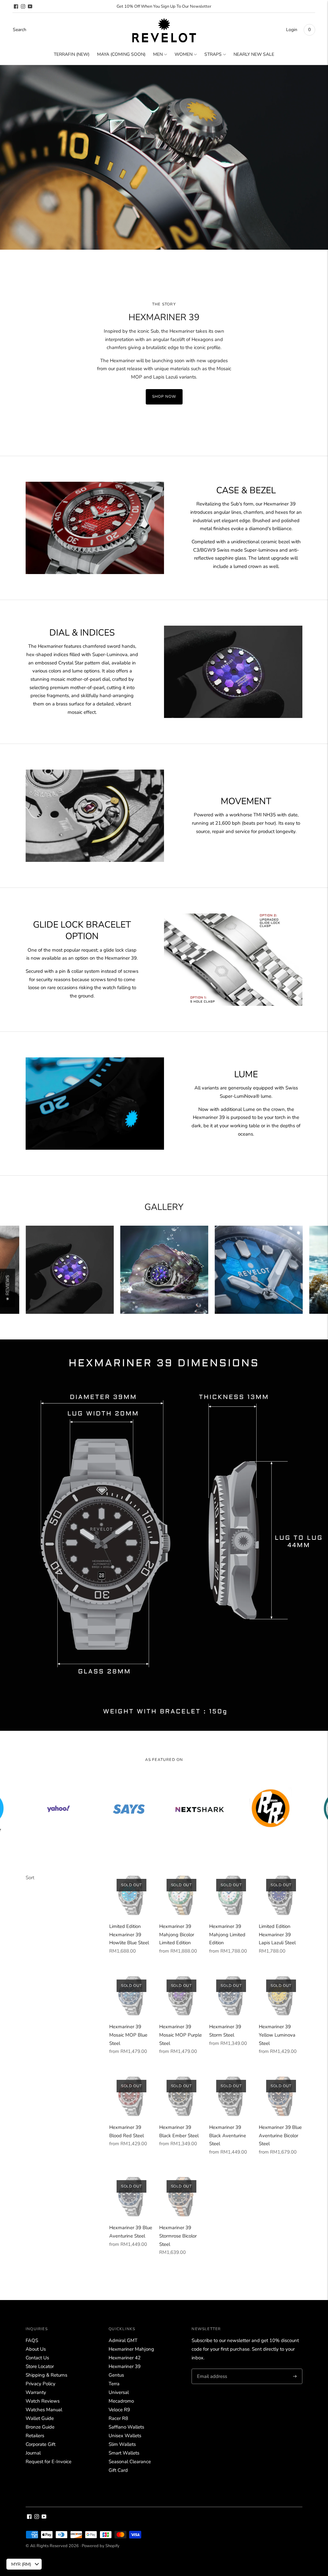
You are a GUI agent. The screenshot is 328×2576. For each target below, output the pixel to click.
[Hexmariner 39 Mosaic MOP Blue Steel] (131, 1995)
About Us (36, 2349)
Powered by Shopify (101, 2546)
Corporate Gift (41, 2444)
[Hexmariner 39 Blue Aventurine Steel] (131, 2196)
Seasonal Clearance (130, 2462)
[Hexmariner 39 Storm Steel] (231, 1995)
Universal (119, 2392)
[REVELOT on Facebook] (16, 6)
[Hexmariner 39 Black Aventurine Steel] (231, 2095)
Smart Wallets (124, 2453)
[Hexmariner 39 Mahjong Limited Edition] (231, 1894)
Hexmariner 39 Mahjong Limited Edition (227, 1934)
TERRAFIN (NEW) (72, 54)
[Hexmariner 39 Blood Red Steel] (131, 2095)
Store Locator (40, 2366)
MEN (158, 54)
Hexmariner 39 (125, 2366)
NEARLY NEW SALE (254, 54)
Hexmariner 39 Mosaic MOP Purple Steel (180, 2035)
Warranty (36, 2392)
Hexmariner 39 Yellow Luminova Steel (277, 2035)
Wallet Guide (40, 2418)
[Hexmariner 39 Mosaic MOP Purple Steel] (181, 1995)
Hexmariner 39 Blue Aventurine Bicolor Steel (280, 2135)
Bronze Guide (40, 2427)
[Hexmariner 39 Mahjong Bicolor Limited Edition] (181, 1894)
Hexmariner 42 (125, 2358)
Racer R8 (118, 2418)
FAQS (32, 2340)
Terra (114, 2384)
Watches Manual (44, 2410)
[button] (8, 1288)
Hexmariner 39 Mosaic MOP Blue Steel (128, 2035)
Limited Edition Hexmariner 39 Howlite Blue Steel (129, 1934)
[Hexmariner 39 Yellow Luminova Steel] (281, 1995)
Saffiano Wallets (126, 2427)
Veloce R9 (119, 2410)
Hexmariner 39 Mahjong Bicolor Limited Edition (177, 1934)
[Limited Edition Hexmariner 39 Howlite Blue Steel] (131, 1894)
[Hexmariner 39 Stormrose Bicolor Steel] (181, 2196)
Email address (211, 2369)
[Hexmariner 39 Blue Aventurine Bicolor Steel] (281, 2095)
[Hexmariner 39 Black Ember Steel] (181, 2095)
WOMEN (184, 54)
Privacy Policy (41, 2384)
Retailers (35, 2436)
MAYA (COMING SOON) (121, 54)
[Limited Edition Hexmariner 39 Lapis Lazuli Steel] (281, 1894)
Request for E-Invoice (49, 2462)
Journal (33, 2453)
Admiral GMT (123, 2340)
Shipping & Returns (46, 2375)
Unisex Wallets (125, 2436)
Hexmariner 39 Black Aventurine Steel (228, 2135)
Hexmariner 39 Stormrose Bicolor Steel (178, 2236)
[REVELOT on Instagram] (23, 6)
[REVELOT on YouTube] (30, 6)
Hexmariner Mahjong (131, 2349)
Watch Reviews (43, 2401)
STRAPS (213, 54)
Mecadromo (121, 2401)
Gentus (116, 2375)
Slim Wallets (122, 2444)
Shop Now (164, 396)
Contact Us (37, 2358)
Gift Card (118, 2470)
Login (292, 30)
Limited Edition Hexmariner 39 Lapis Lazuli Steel (277, 1934)
